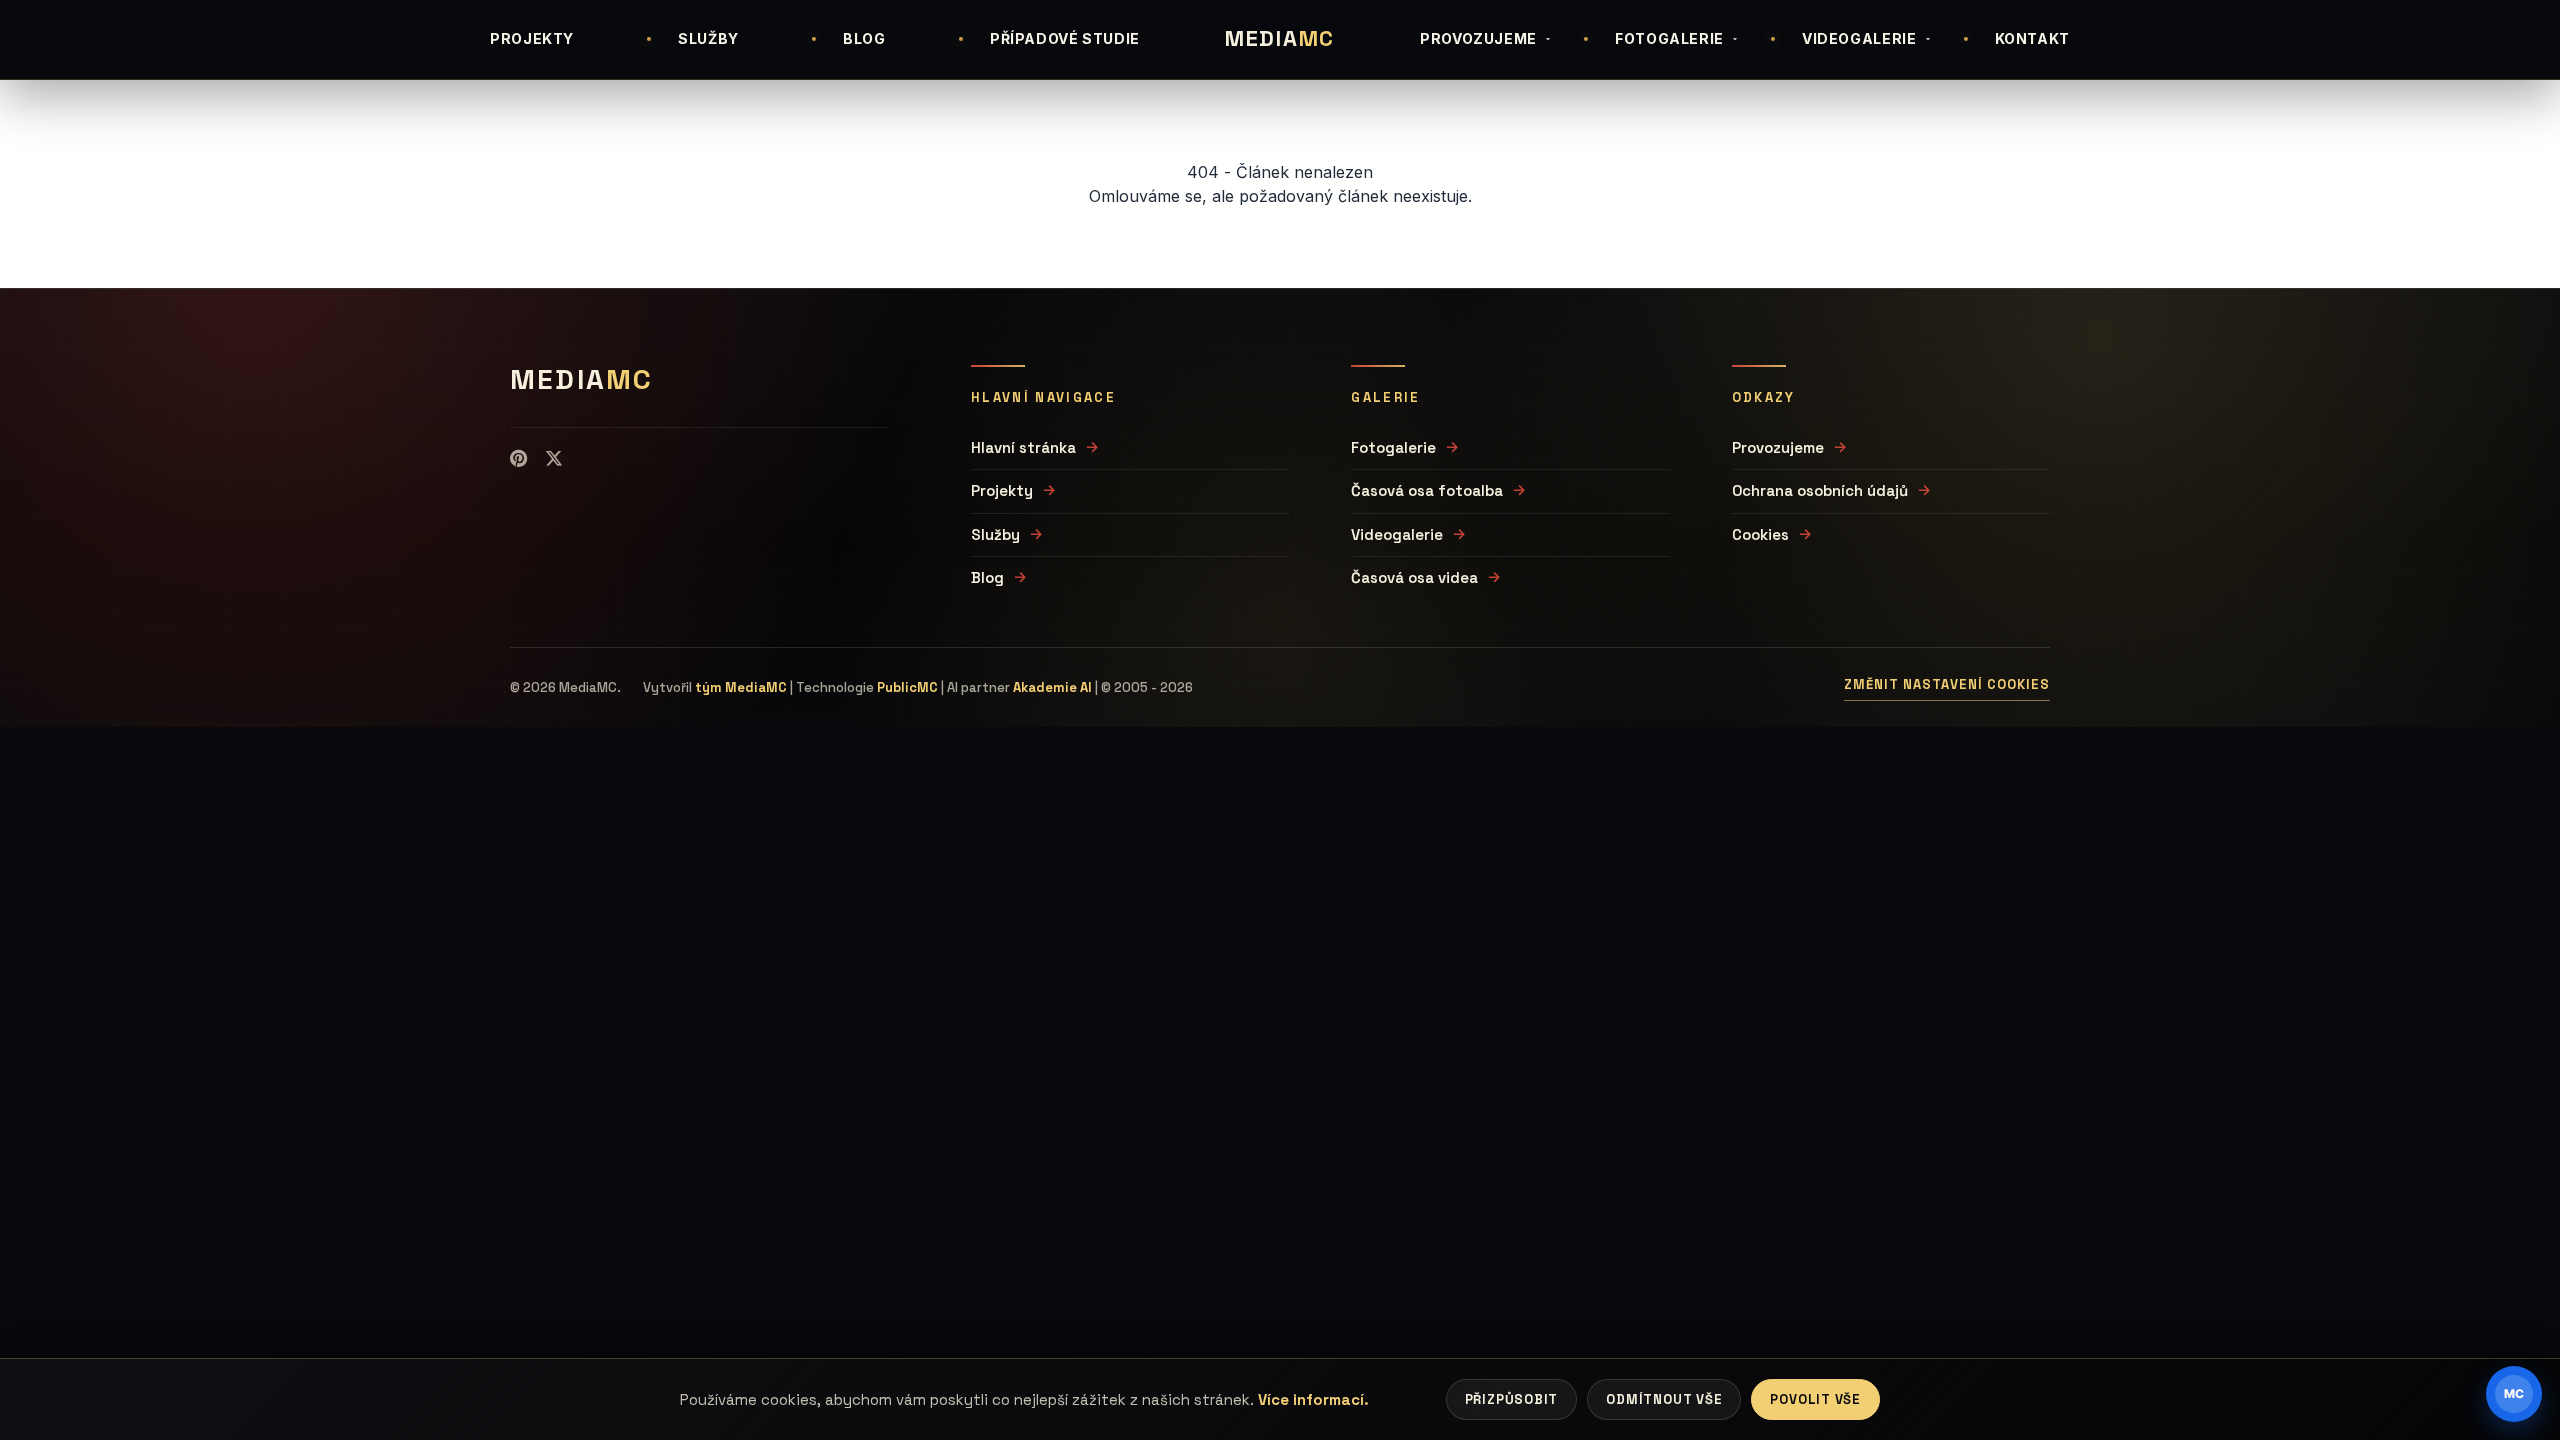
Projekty (1002, 490)
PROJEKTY (532, 38)
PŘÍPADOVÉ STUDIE (1065, 38)
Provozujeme (1778, 447)
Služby (995, 534)
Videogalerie (1397, 534)
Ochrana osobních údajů (1820, 490)
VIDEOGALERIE (1859, 38)
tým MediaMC (741, 687)
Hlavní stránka (1023, 447)
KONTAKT (2032, 38)
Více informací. (1313, 1399)
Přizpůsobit (1512, 1399)
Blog (987, 577)
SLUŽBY (708, 38)
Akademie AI (1052, 687)
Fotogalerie (1393, 447)
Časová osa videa (1414, 577)
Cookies (1760, 534)
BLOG (864, 38)
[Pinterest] (518, 459)
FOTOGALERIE (1669, 38)
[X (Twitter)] (554, 459)
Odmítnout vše (1664, 1399)
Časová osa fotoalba (1427, 490)
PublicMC (907, 687)
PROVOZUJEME (1478, 38)
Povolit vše (1815, 1399)
